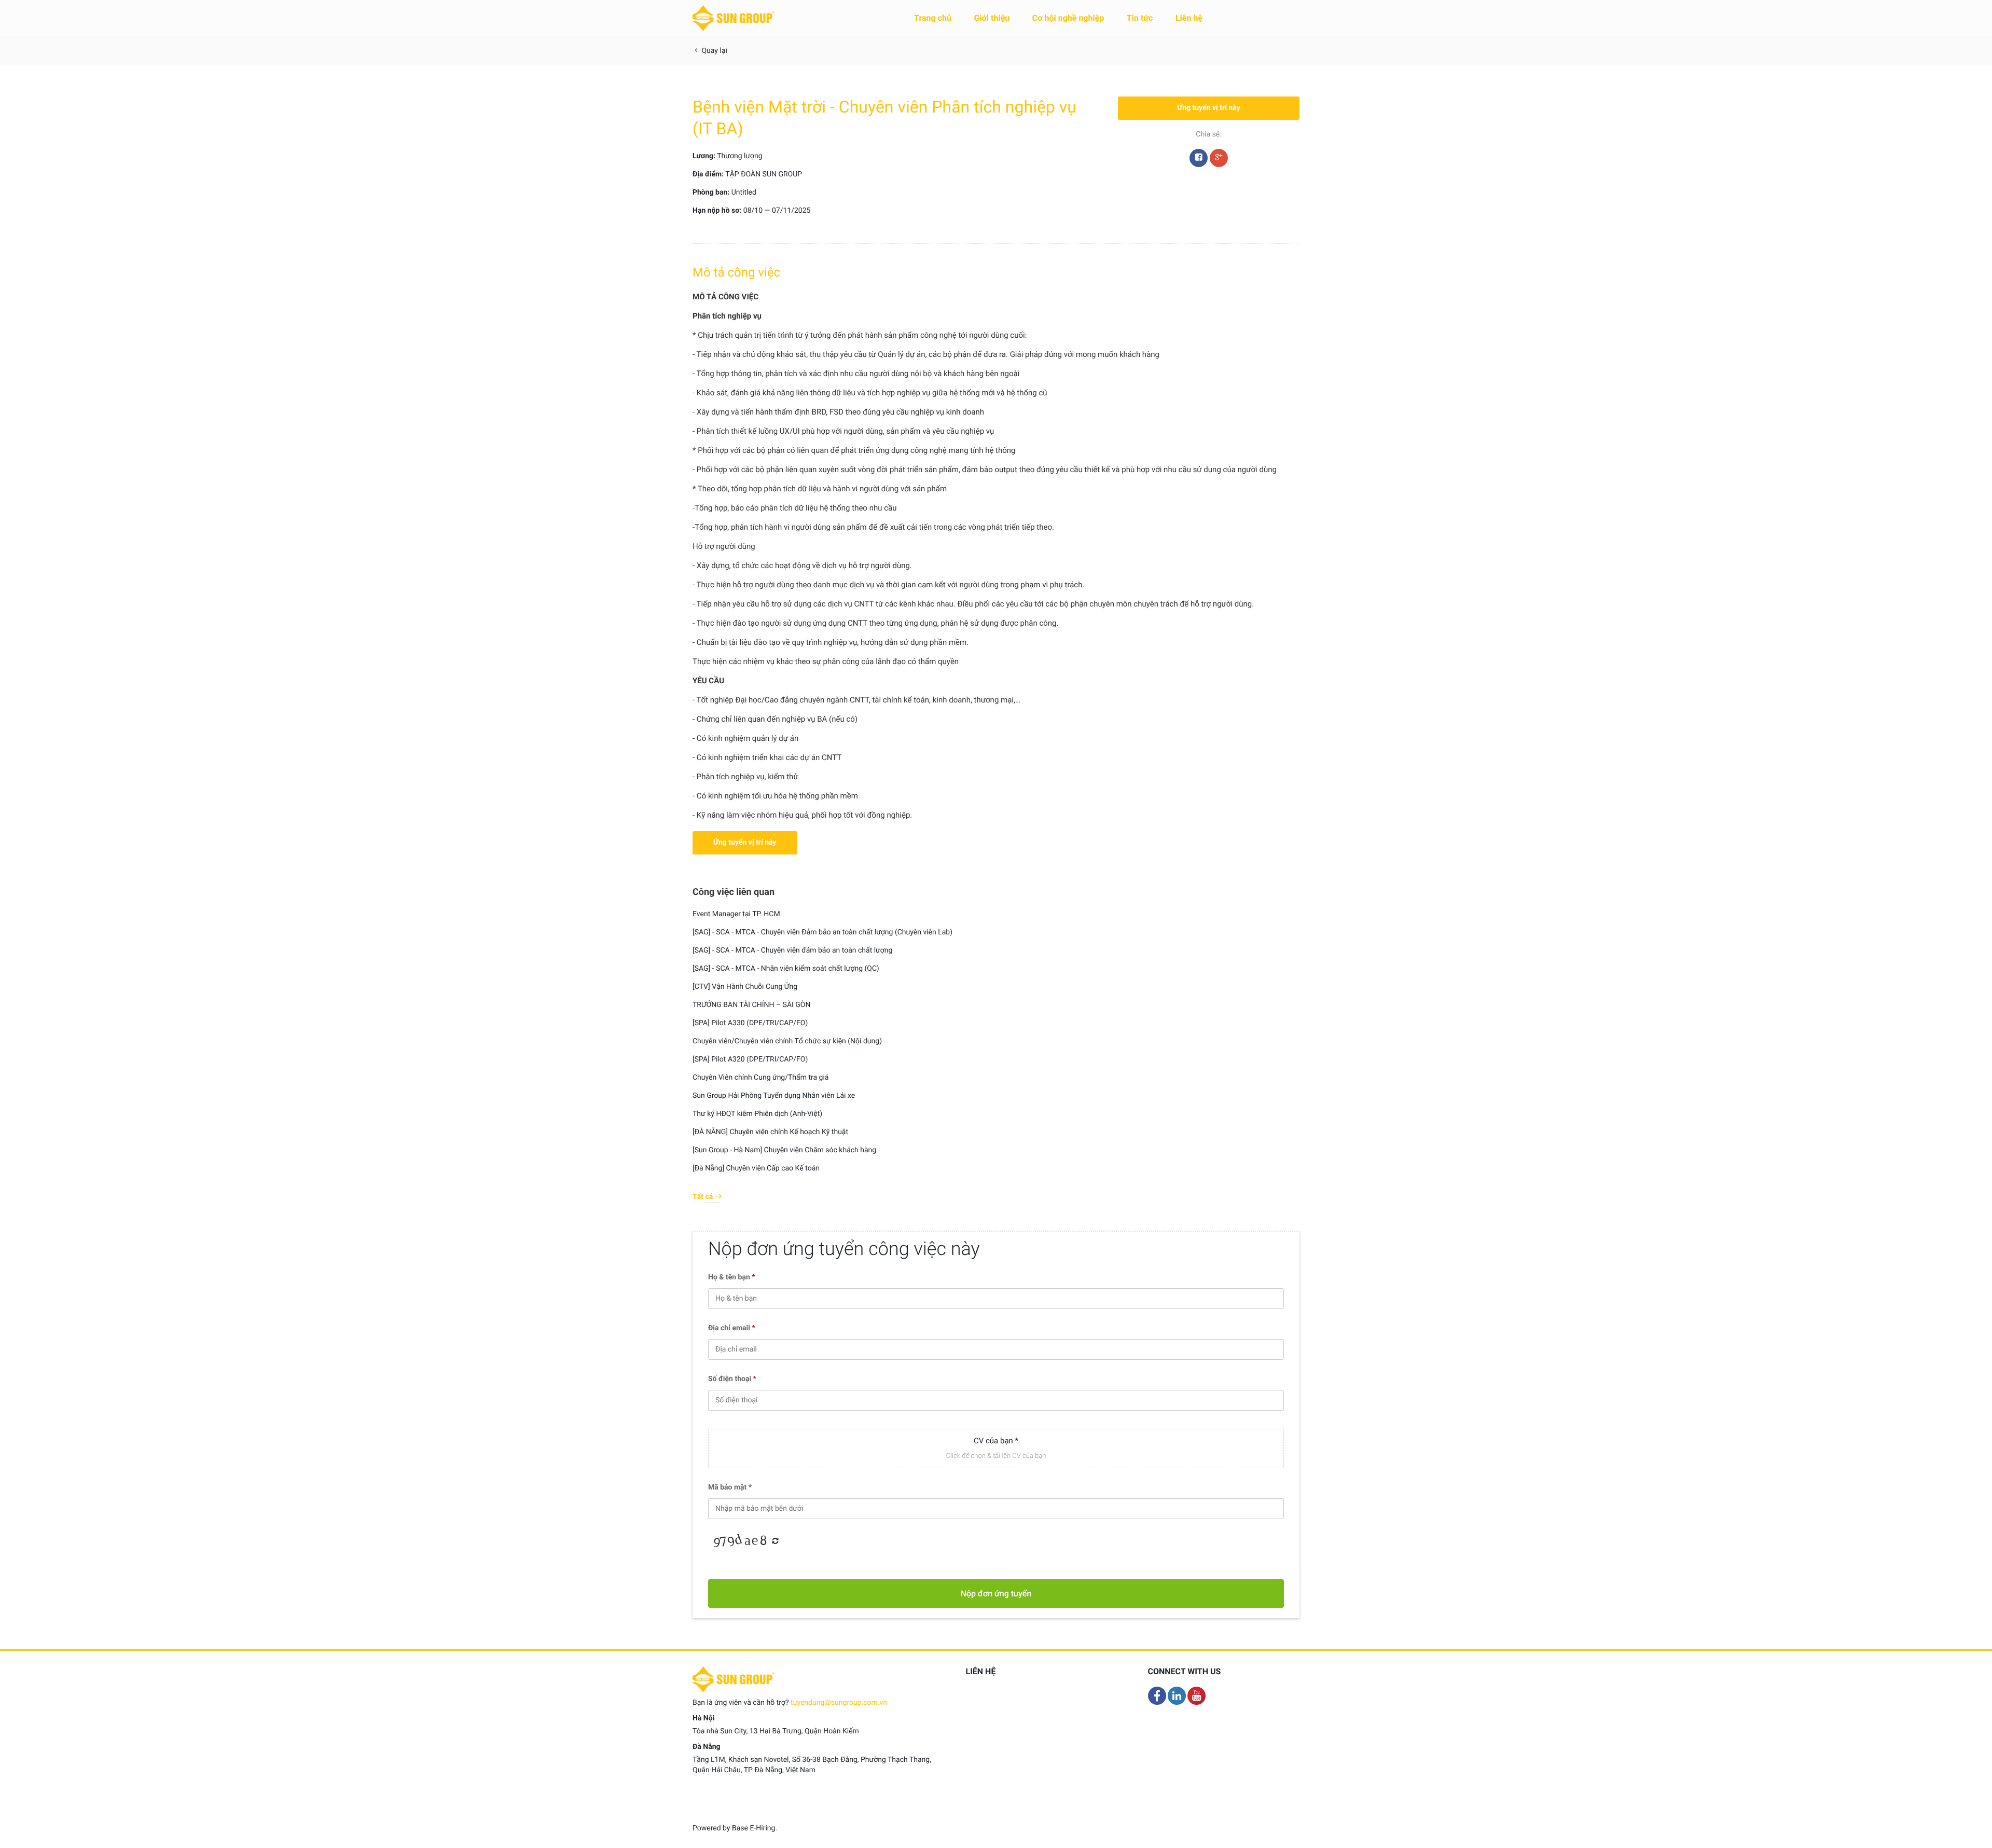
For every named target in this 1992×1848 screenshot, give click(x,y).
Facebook (1199, 158)
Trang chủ (933, 18)
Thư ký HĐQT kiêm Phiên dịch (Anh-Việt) (757, 1114)
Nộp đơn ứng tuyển (996, 1594)
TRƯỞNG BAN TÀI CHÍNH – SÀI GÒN (752, 1005)
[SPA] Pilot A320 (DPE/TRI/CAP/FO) (750, 1059)
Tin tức (1140, 18)
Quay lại (714, 51)
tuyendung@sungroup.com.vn (839, 1703)
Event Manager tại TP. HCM (736, 914)
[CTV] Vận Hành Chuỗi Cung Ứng (745, 987)
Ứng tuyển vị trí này (1209, 108)
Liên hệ (1189, 18)
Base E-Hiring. (755, 1828)
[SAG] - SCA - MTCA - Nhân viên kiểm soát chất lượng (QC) (786, 969)
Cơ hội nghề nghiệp (1068, 18)
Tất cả (704, 1197)
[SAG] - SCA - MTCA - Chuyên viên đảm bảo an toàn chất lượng (792, 950)
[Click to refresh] (739, 1541)
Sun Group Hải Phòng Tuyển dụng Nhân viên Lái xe (774, 1096)
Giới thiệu (992, 18)
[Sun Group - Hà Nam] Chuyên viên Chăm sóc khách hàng (784, 1150)
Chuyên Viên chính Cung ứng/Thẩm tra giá (760, 1078)
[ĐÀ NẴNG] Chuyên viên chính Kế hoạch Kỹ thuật (770, 1132)
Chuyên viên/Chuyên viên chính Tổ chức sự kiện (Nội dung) (787, 1041)
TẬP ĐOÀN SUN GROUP (764, 174)
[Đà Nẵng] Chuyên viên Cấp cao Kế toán (756, 1168)
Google (1219, 158)
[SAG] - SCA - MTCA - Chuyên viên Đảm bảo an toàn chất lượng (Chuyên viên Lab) (822, 932)
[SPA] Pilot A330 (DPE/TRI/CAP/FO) (750, 1023)
